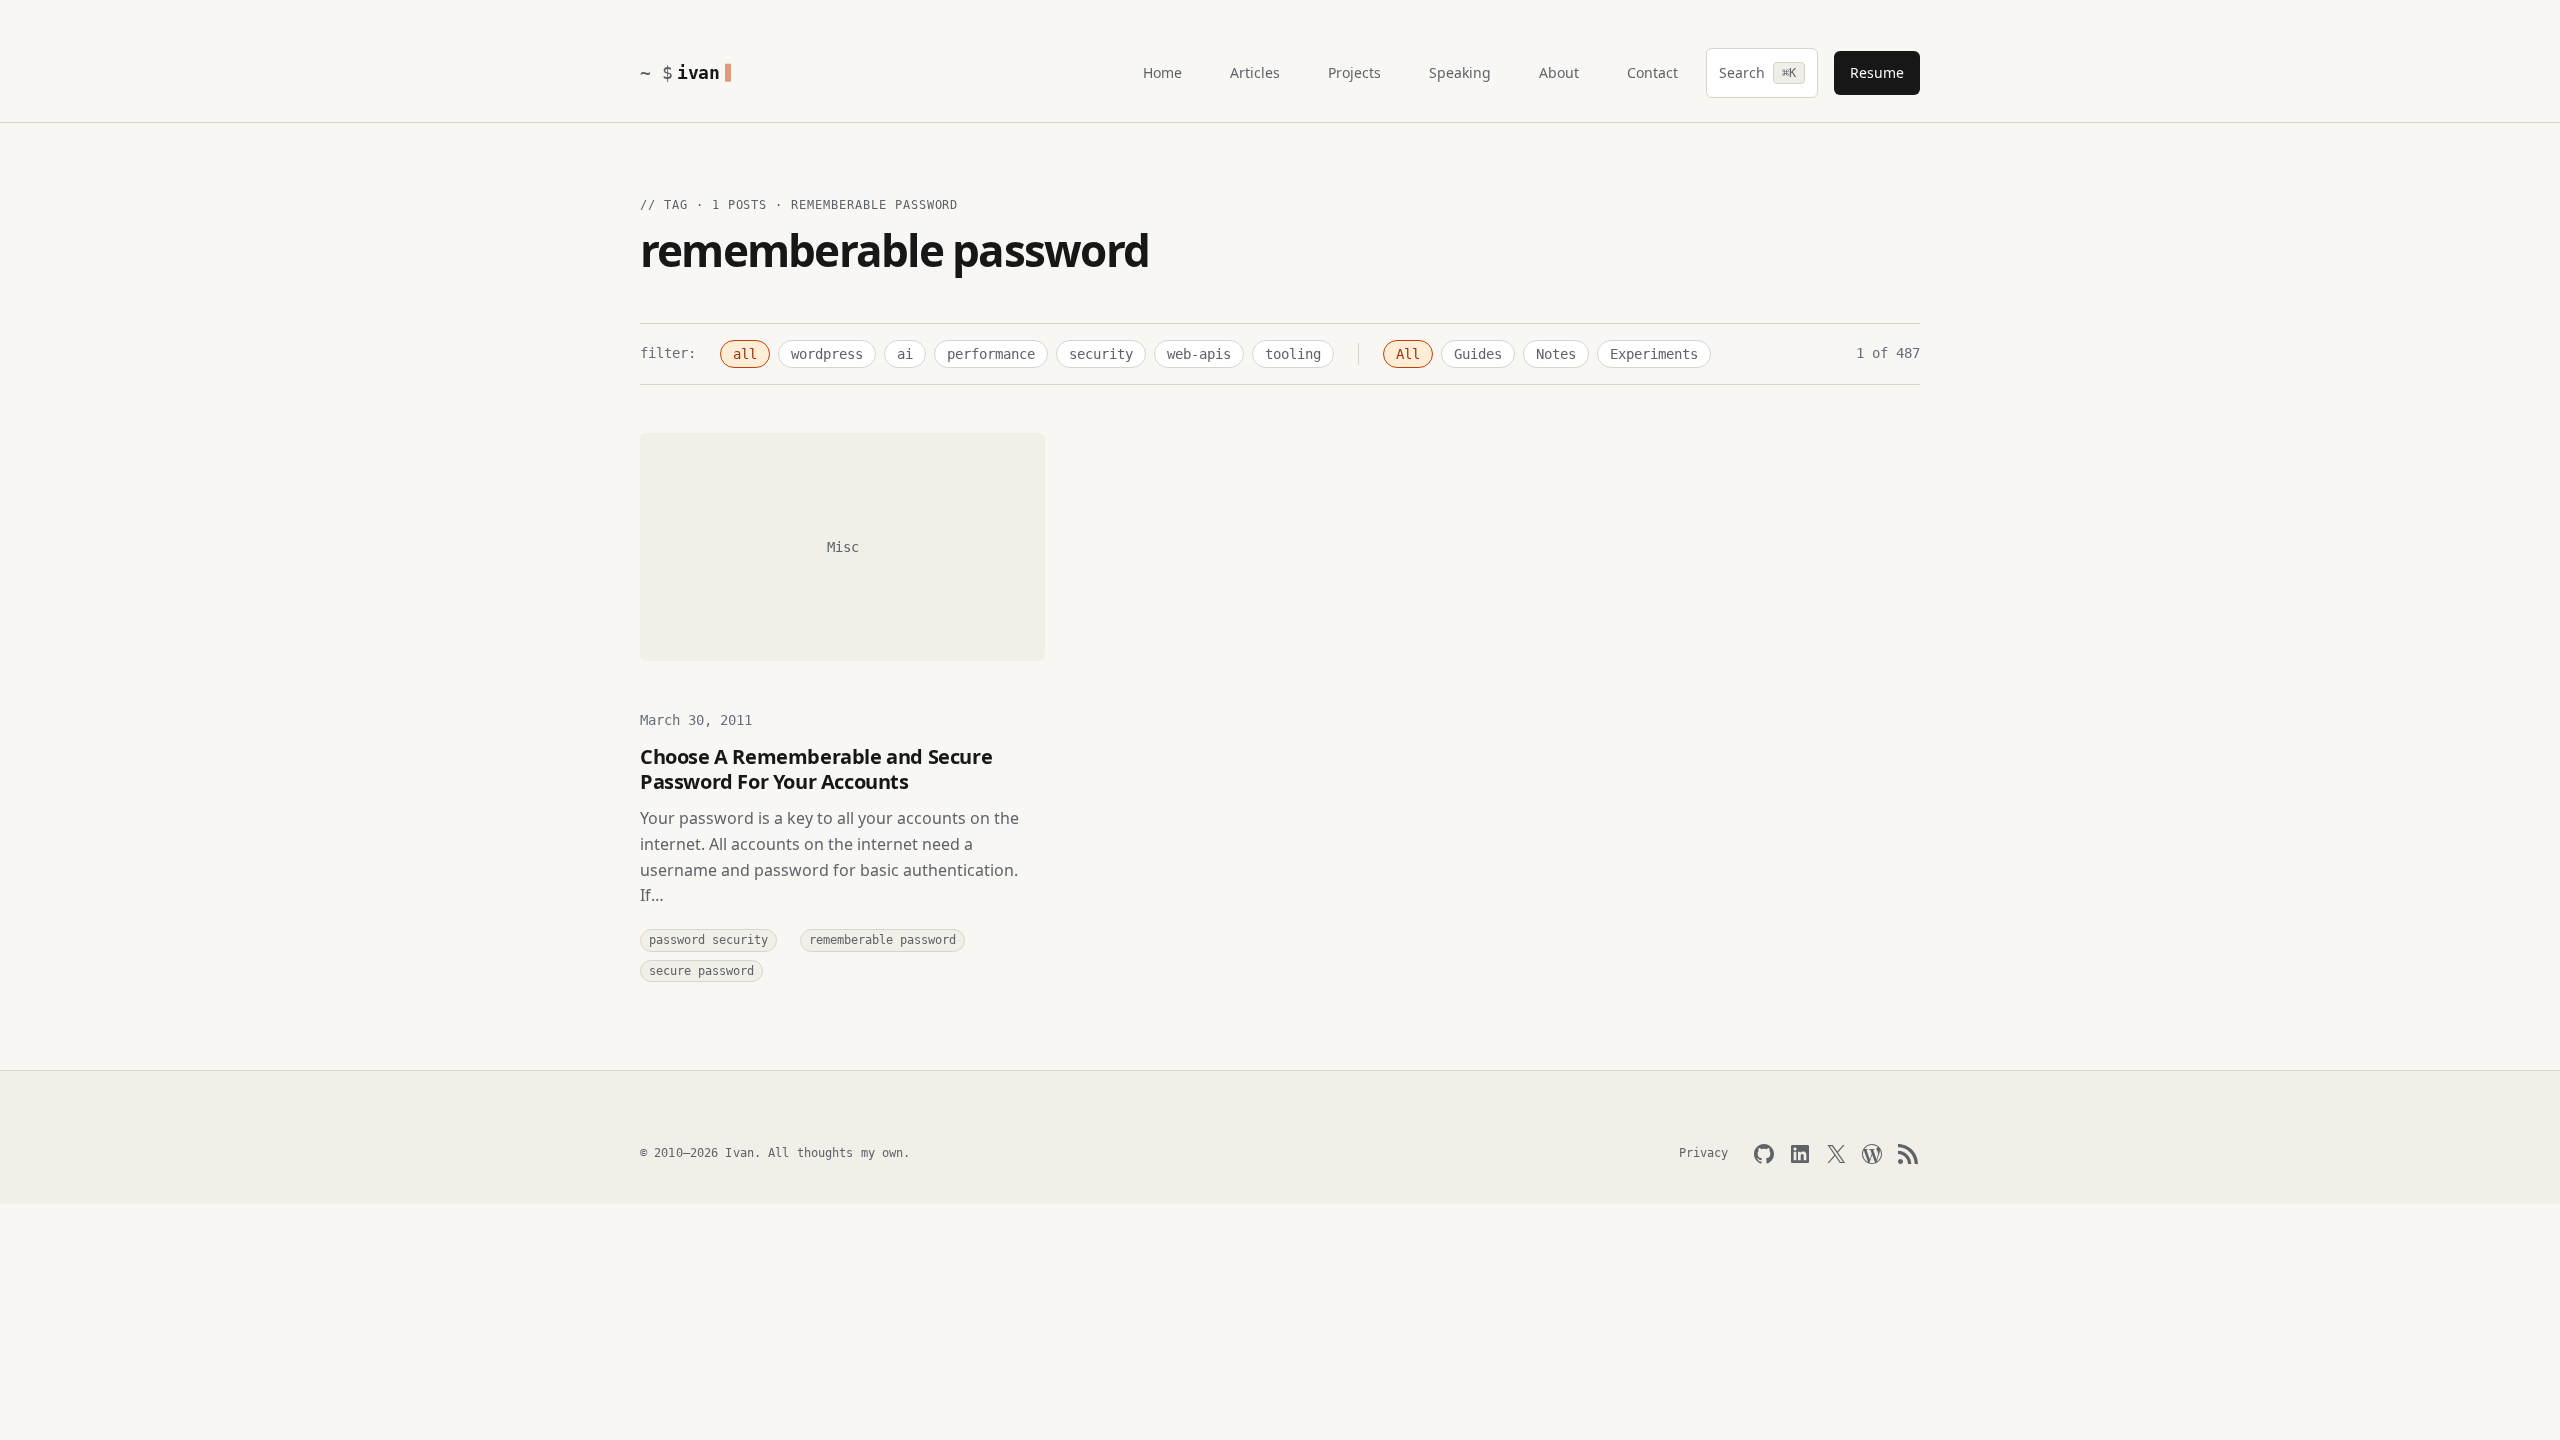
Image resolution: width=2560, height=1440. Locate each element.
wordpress (827, 354)
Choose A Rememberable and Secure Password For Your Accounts (816, 769)
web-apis (1199, 354)
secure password (701, 971)
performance (991, 354)
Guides (1478, 354)
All (1408, 354)
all (745, 354)
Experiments (1654, 354)
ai (905, 354)
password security (708, 940)
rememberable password (882, 940)
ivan (698, 72)
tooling (1293, 354)
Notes (1556, 354)
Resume (1877, 72)
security (1101, 354)
